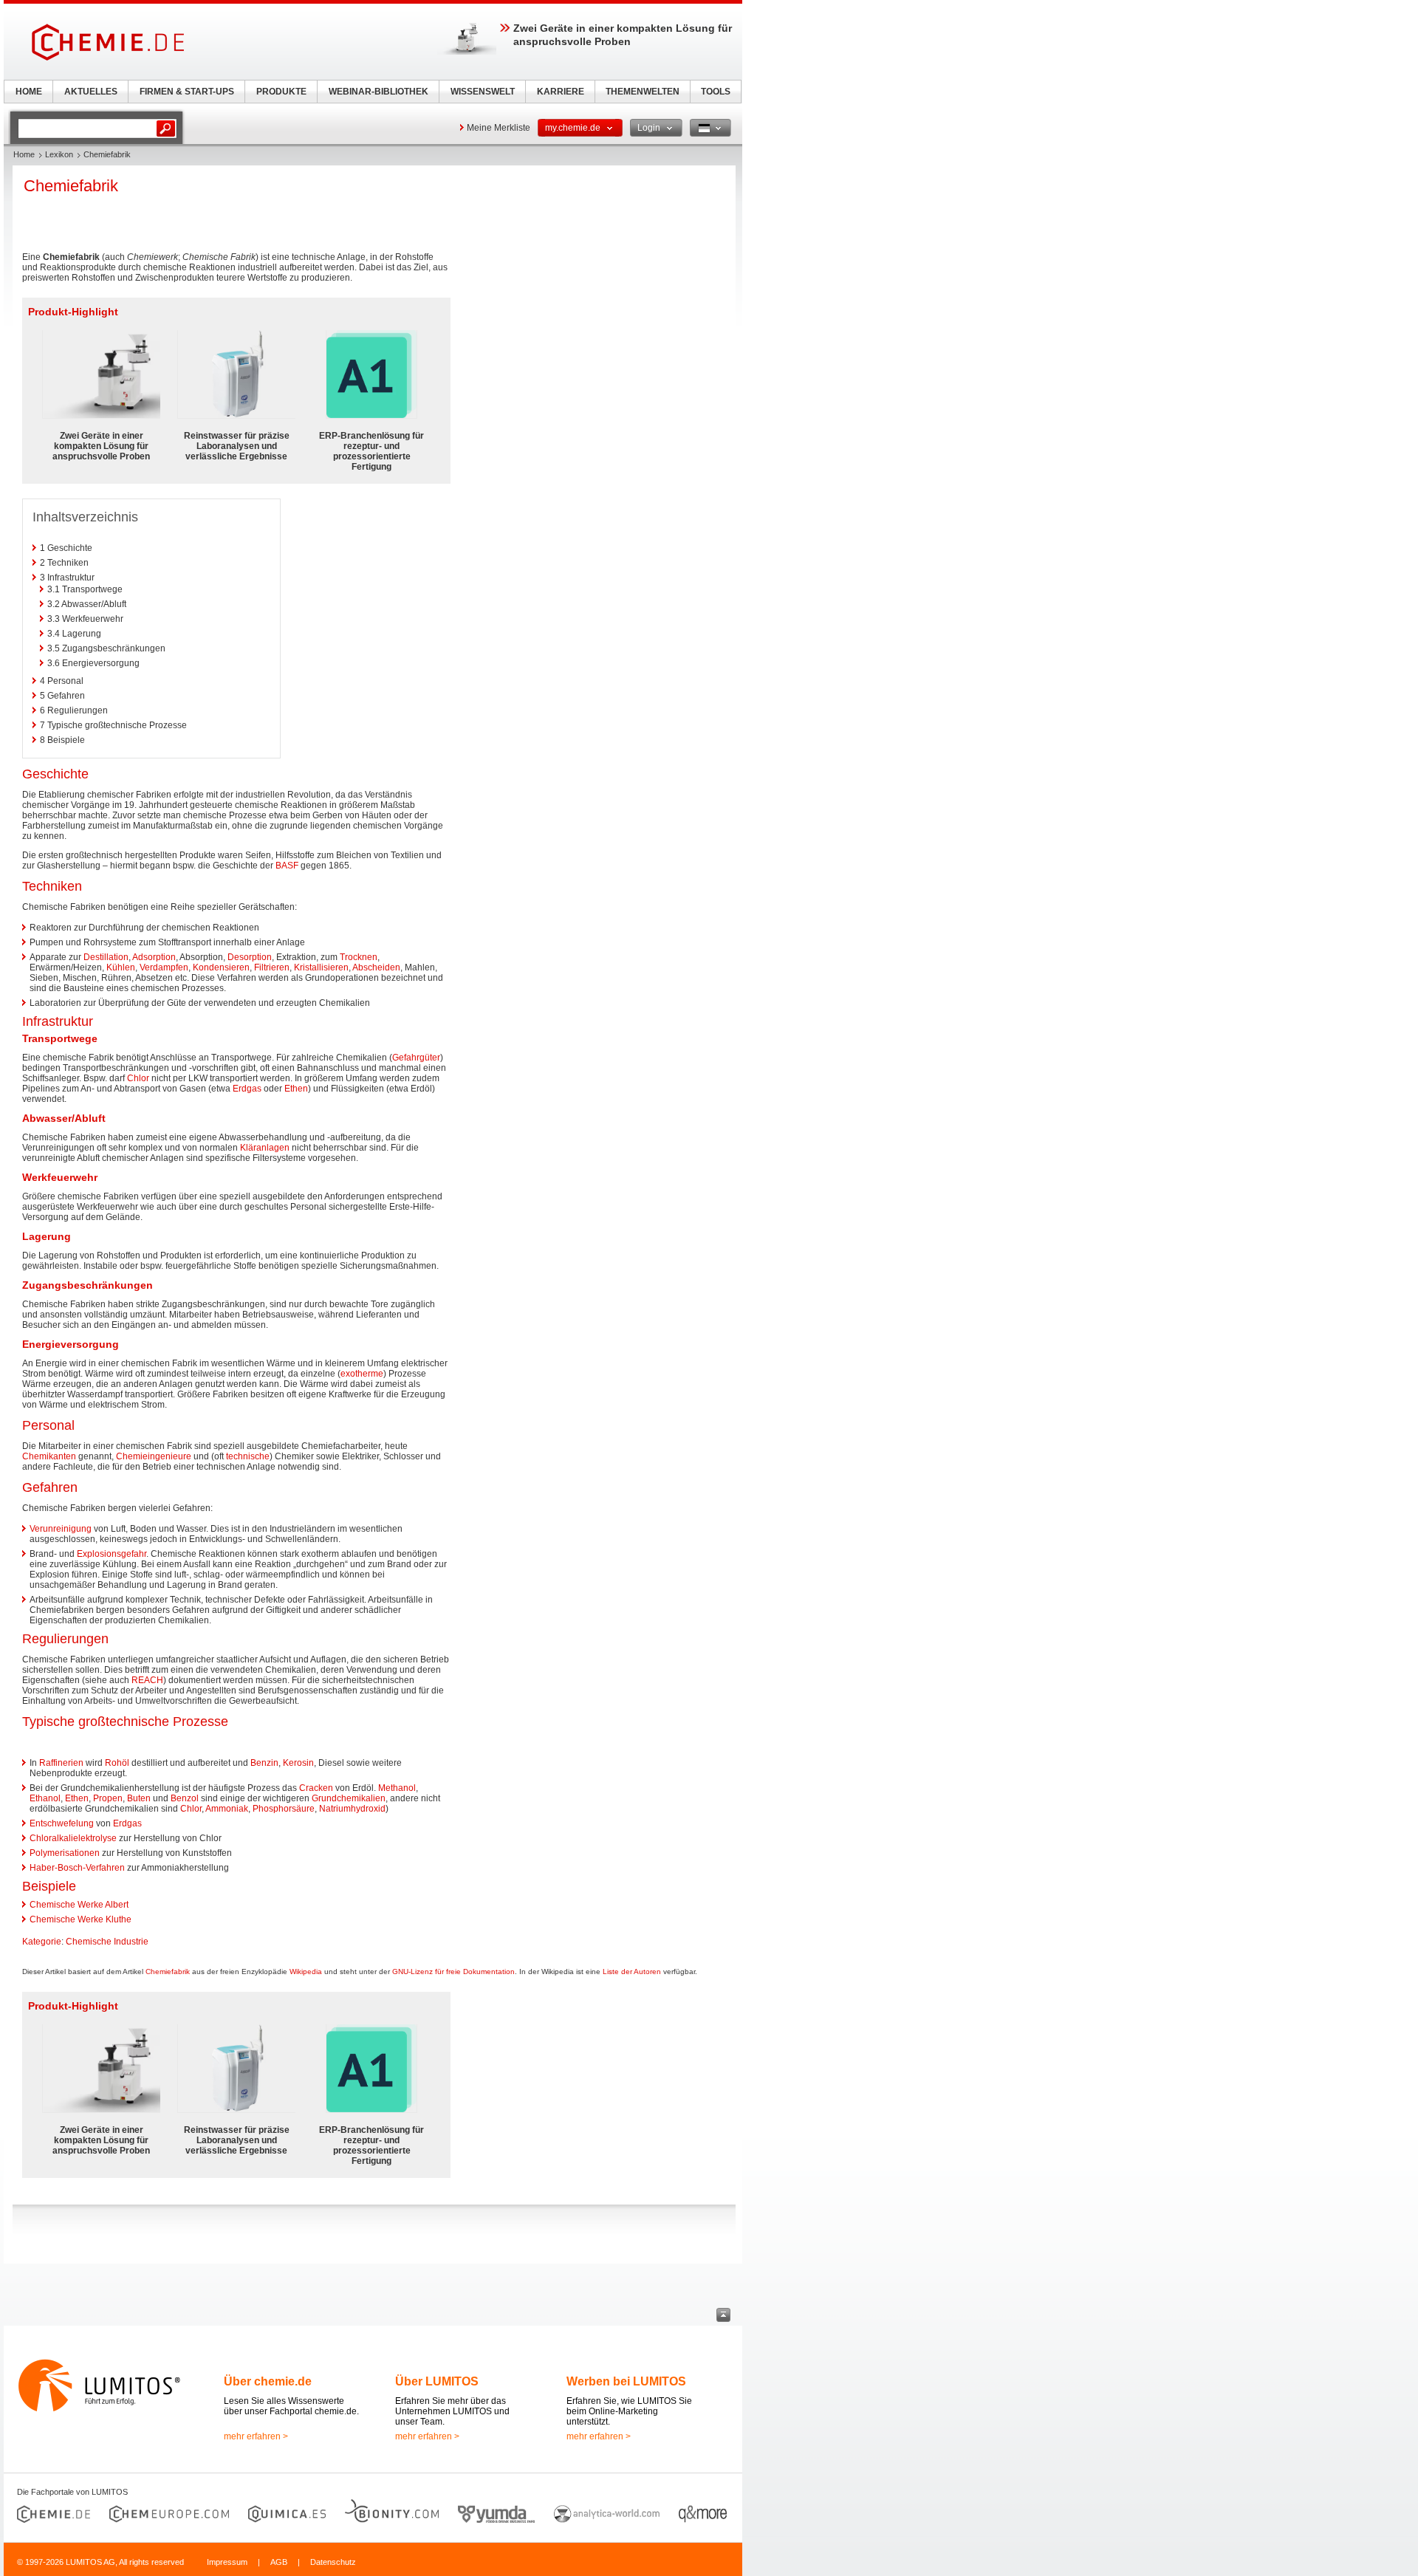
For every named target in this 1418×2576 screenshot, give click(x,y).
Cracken (316, 1788)
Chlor (138, 1078)
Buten (139, 1798)
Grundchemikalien (349, 1798)
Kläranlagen (265, 1148)
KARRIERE (561, 92)
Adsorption (154, 957)
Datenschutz (333, 2562)
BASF (287, 866)
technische (248, 1456)
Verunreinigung (61, 1529)
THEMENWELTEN (643, 92)
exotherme (362, 1374)
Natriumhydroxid (352, 1809)
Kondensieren (221, 967)
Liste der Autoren (632, 1972)
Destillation (106, 957)
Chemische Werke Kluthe (81, 1919)
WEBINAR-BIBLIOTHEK (379, 92)
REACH (147, 1680)
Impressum (227, 2562)
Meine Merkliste (499, 128)
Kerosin (298, 1763)
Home (24, 154)
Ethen (296, 1089)
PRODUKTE (281, 92)
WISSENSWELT (483, 92)
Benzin (264, 1763)
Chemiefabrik (168, 1972)
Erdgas (247, 1089)
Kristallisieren (321, 967)
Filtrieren (272, 967)
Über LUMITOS (437, 2381)
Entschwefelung (62, 1823)
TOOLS (716, 92)
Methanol (397, 1788)
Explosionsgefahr (112, 1554)
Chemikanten (49, 1456)
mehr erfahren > (256, 2436)
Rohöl (117, 1763)
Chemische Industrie (107, 1942)
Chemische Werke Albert (79, 1905)
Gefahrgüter (416, 1058)
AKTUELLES (91, 92)
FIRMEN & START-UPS (187, 92)
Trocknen (359, 957)
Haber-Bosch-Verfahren (77, 1868)
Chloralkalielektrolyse (73, 1838)
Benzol (185, 1798)
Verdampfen (164, 967)
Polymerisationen (65, 1853)
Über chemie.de (268, 2381)
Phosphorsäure (284, 1809)
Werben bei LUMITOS (626, 2381)
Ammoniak (227, 1809)
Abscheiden (376, 967)
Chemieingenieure (154, 1456)
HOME (29, 92)
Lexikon (59, 154)
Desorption (250, 957)
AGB (279, 2562)
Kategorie (42, 1942)
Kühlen (121, 967)
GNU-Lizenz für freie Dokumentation (453, 1972)
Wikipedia (306, 1972)
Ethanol (45, 1798)
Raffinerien (61, 1763)
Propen (108, 1798)
